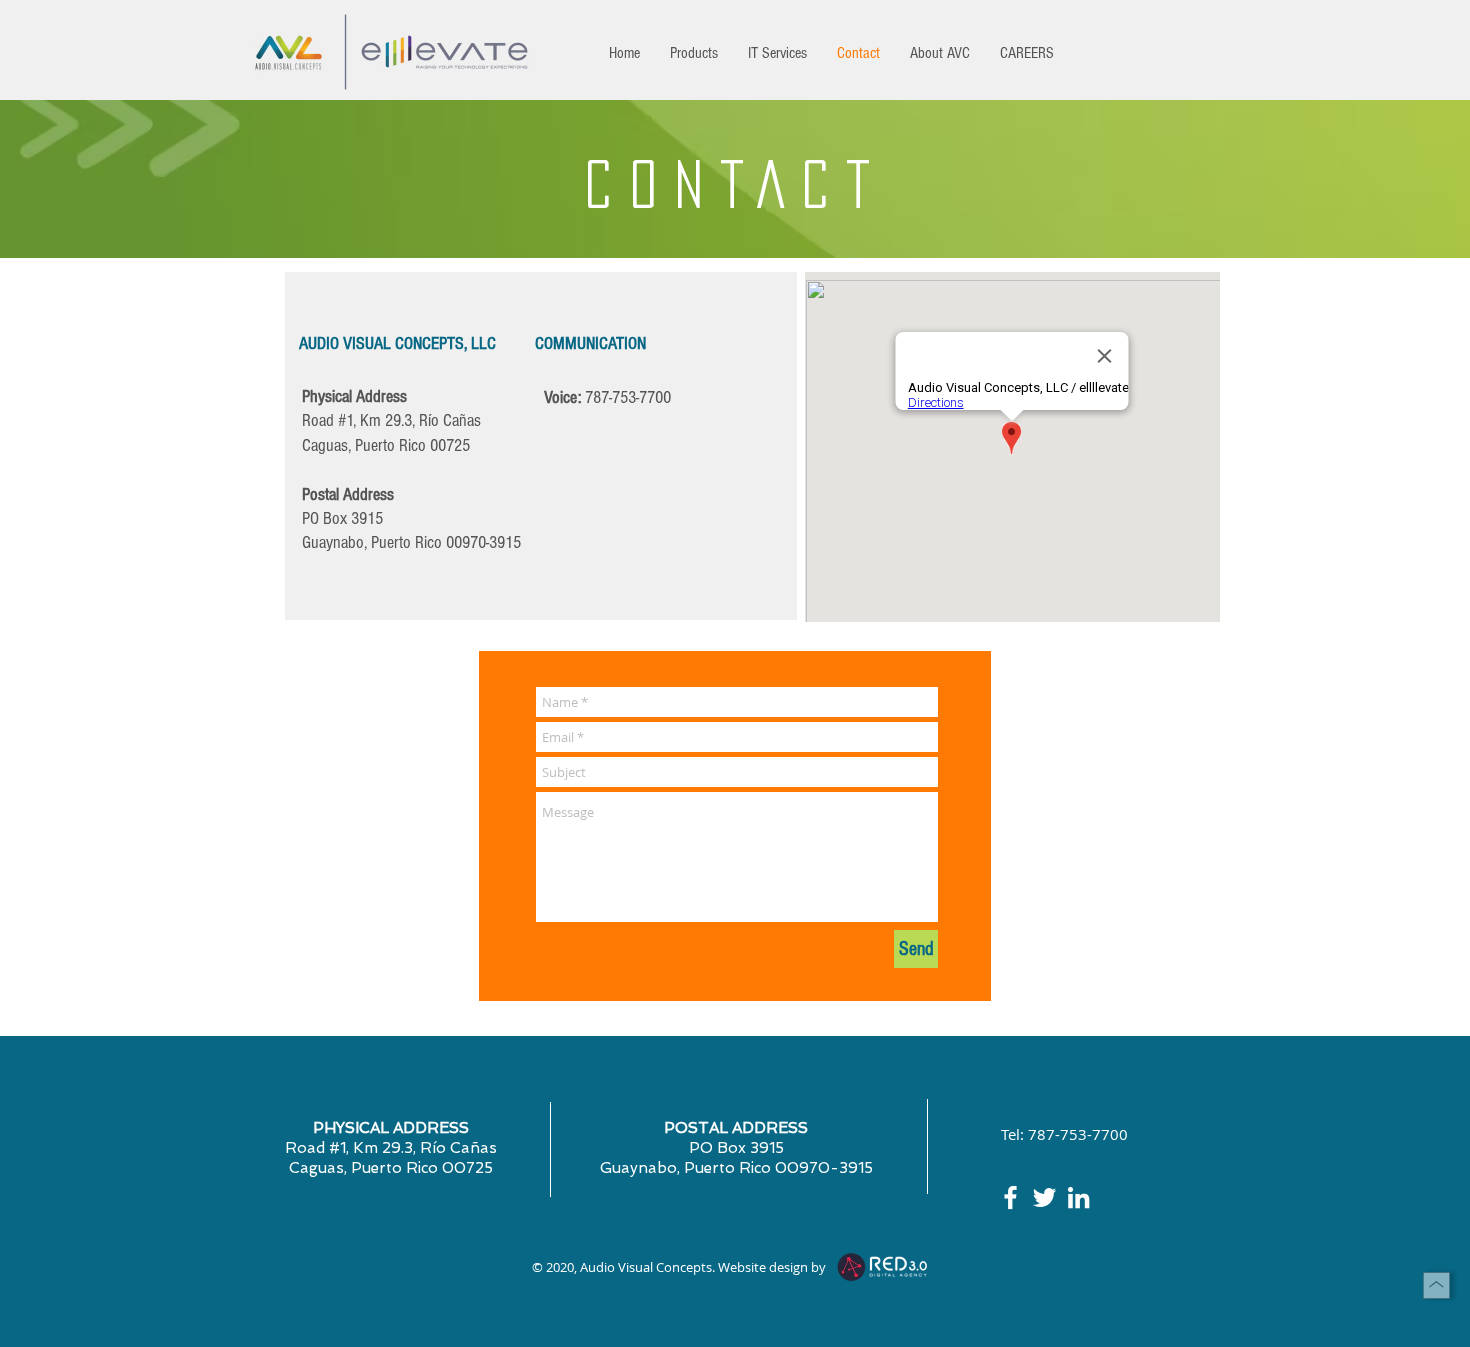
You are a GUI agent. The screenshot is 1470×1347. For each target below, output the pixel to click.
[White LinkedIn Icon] (1078, 1197)
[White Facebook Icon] (1010, 1197)
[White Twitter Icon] (1044, 1197)
